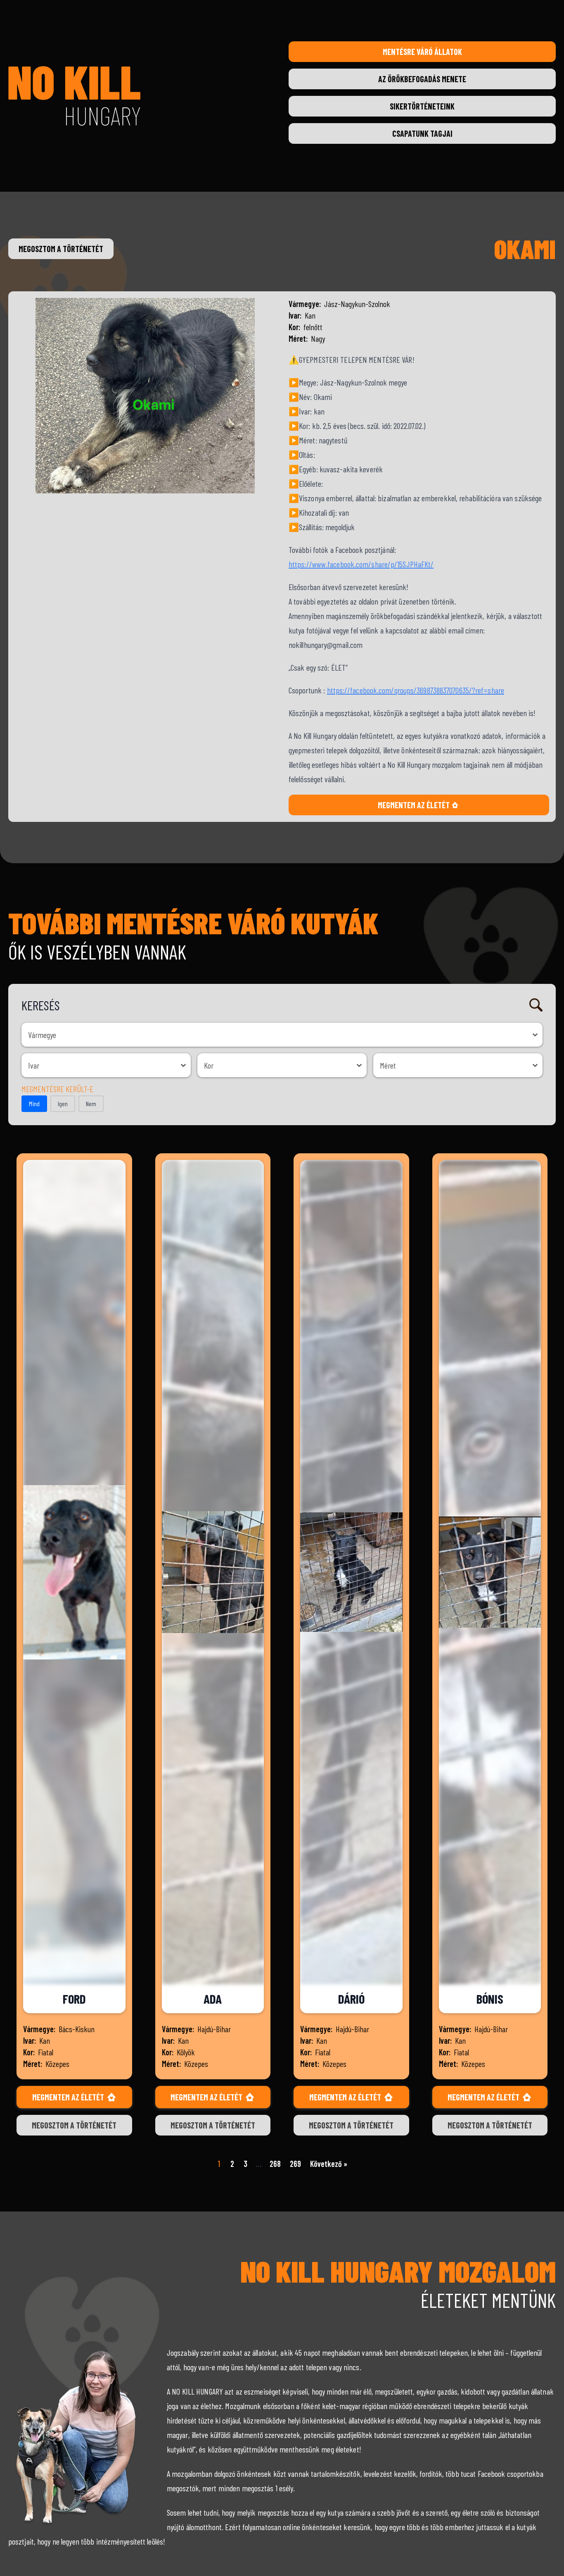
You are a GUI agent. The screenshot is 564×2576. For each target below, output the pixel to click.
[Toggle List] (535, 1035)
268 (275, 2164)
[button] (34, 1104)
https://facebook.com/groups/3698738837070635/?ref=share (416, 690)
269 (295, 2164)
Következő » (329, 2164)
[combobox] (275, 1035)
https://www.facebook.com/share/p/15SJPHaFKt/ (361, 564)
